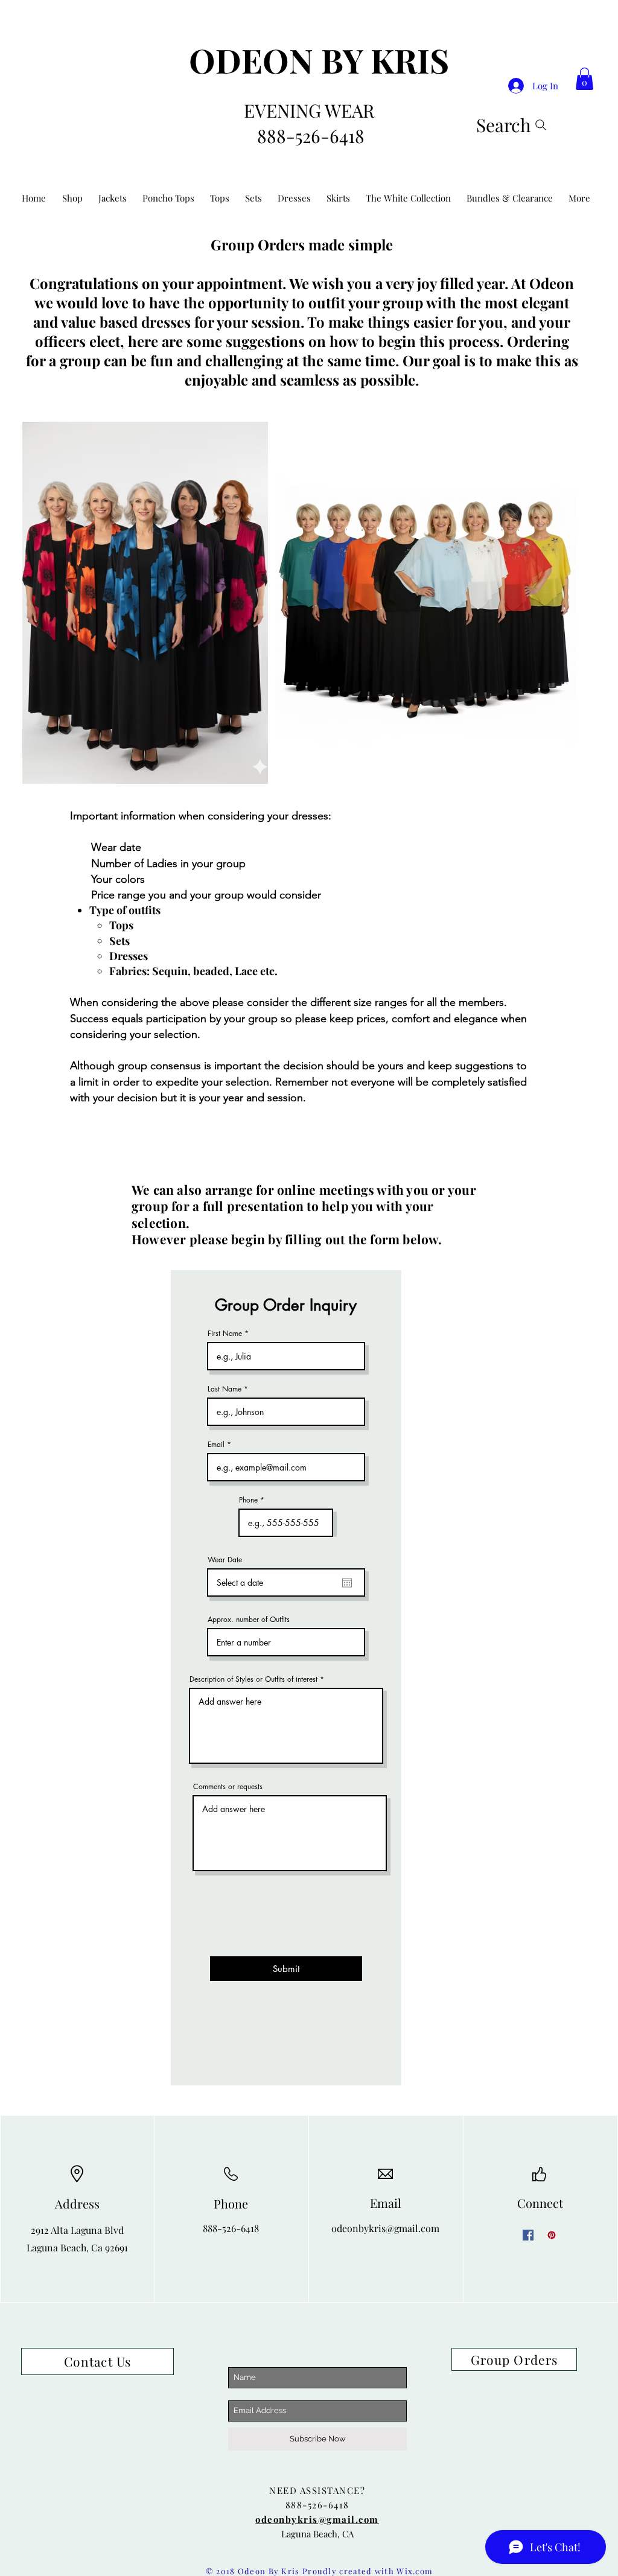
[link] (585, 79)
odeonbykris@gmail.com (385, 2228)
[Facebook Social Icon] (528, 2235)
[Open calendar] (347, 1583)
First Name (225, 1334)
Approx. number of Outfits (249, 1620)
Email (216, 1445)
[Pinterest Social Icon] (552, 2235)
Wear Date (225, 1560)
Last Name (225, 1389)
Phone (248, 1500)
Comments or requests (228, 1787)
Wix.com (415, 2571)
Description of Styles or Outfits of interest (253, 1679)
